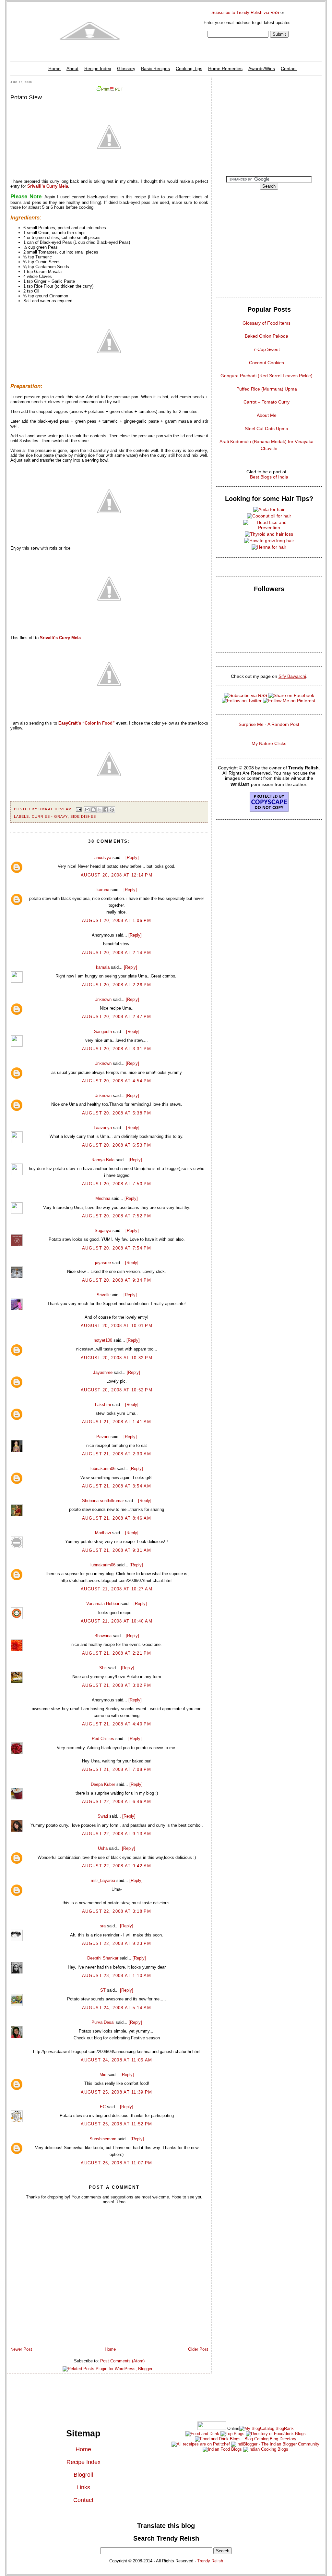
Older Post (198, 2349)
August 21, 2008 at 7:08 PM (117, 1769)
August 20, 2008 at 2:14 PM (117, 953)
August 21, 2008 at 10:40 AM (117, 1621)
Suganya (103, 1231)
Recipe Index (98, 68)
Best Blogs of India (269, 477)
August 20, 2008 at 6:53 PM (117, 1145)
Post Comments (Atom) (122, 2361)
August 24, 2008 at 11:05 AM (116, 2060)
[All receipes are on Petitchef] (201, 2444)
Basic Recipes (155, 68)
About (72, 68)
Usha (103, 1848)
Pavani (103, 1437)
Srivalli (103, 1295)
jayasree (103, 1263)
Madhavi (103, 1533)
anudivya (103, 858)
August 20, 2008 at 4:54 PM (117, 1081)
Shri (103, 1668)
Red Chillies (103, 1739)
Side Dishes (83, 816)
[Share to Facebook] (106, 810)
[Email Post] (79, 809)
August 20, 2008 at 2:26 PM (117, 985)
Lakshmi (103, 1405)
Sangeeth (103, 1032)
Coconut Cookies (267, 363)
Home (54, 68)
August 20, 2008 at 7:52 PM (117, 1216)
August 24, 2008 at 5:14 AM (117, 2008)
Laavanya (103, 1128)
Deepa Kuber (103, 1784)
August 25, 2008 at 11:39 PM (116, 2092)
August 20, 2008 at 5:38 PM (117, 1113)
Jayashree (103, 1372)
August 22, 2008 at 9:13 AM (117, 1834)
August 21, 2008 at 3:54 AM (117, 1486)
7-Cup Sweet (267, 349)
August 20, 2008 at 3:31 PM (117, 1049)
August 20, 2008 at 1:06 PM (117, 921)
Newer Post (21, 2349)
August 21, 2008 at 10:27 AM (117, 1589)
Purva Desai (103, 2022)
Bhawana (103, 1636)
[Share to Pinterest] (112, 810)
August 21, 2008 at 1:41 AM (117, 1422)
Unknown (103, 999)
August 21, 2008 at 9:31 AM (117, 1550)
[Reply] (132, 858)
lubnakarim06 (103, 1468)
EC (103, 2107)
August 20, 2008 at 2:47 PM (117, 1017)
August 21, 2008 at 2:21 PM (117, 1653)
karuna (103, 890)
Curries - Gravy (50, 816)
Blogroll (83, 2475)
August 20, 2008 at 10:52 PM (117, 1390)
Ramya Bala (103, 1160)
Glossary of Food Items (267, 323)
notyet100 (103, 1340)
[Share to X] (100, 810)
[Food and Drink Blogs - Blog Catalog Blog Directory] (267, 2428)
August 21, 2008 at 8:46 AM (117, 1518)
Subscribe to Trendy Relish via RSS (245, 12)
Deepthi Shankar (103, 1958)
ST (103, 1990)
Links (83, 2487)
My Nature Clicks (269, 743)
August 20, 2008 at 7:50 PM (117, 1184)
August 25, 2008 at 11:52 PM (116, 2124)
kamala (103, 967)
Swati (103, 1816)
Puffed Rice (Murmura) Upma (267, 389)
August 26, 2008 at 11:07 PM (116, 2163)
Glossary (126, 68)
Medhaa (103, 1198)
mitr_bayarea (103, 1880)
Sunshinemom (103, 2139)
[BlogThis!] (93, 810)
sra (103, 1926)
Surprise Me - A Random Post (269, 724)
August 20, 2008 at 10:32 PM (117, 1358)
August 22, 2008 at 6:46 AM (117, 1802)
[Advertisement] (269, 121)
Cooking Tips (189, 68)
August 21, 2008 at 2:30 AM (117, 1454)
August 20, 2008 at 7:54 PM (117, 1248)
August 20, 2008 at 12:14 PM (117, 875)
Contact (289, 68)
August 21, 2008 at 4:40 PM (117, 1724)
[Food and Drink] (202, 2434)
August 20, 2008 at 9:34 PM (117, 1280)
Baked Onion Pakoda (267, 336)
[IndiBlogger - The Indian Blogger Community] (275, 2444)
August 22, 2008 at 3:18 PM (117, 1911)
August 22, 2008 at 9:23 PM (117, 1943)
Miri (103, 2075)
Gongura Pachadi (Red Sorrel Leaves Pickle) (267, 376)
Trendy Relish (210, 2561)
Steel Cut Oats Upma (267, 429)
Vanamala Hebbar (103, 1604)
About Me (267, 415)
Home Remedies (225, 68)
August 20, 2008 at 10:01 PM (117, 1326)
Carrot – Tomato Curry (267, 402)
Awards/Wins (262, 68)
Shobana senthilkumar (103, 1501)
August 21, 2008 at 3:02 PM (117, 1685)
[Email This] (87, 810)
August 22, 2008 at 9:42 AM (117, 1866)
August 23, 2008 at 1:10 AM (117, 1976)
